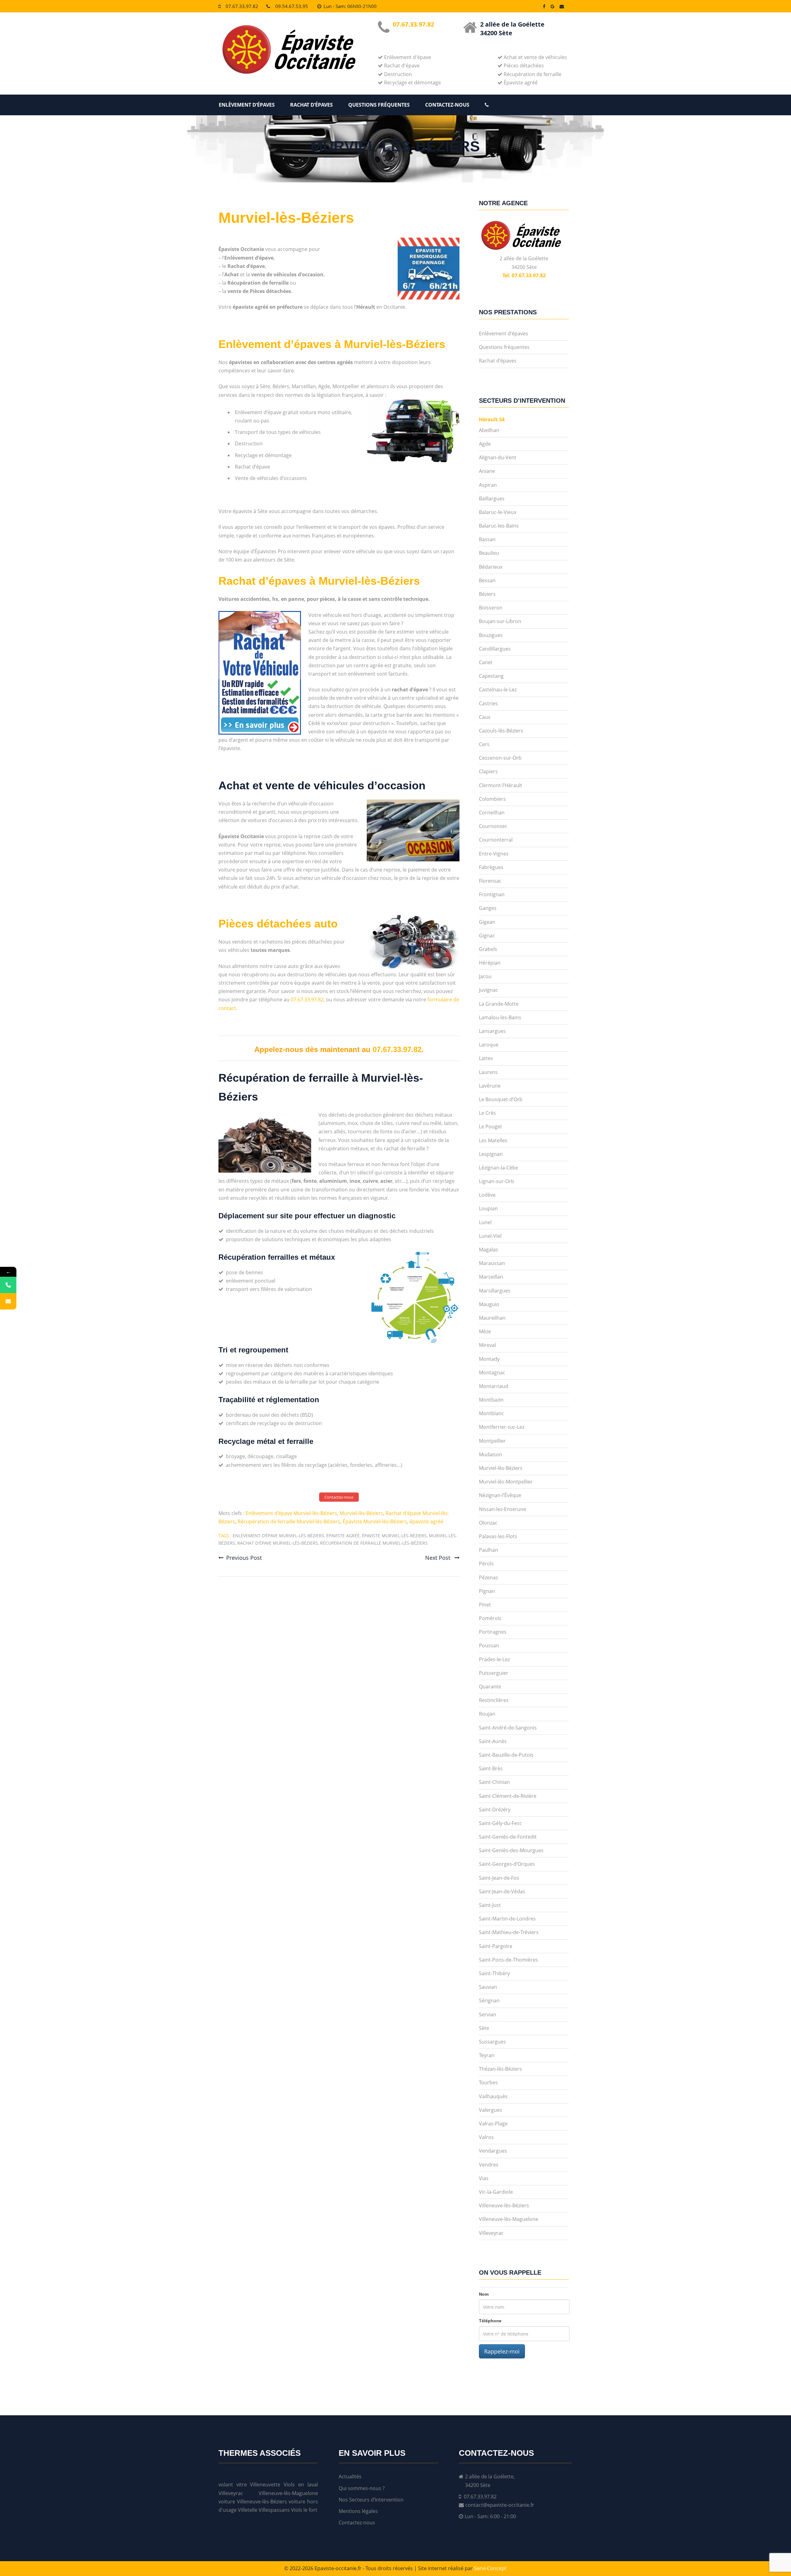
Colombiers (492, 799)
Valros (486, 2137)
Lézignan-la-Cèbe (499, 1168)
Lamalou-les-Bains (500, 1017)
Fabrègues (491, 867)
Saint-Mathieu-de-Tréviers (509, 1932)
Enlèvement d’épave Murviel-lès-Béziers (291, 1513)
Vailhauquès (493, 2096)
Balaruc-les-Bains (499, 526)
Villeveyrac (491, 2233)
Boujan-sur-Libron (500, 621)
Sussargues (492, 2042)
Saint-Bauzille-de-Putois (506, 1755)
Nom (484, 2294)
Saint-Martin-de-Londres (507, 1919)
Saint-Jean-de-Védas (502, 1891)
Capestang (491, 676)
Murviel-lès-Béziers (286, 218)
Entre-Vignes (494, 854)
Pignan (487, 1591)
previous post (244, 1558)
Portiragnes (493, 1632)
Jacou (485, 976)
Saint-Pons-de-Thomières (508, 1960)
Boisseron (491, 608)
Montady (489, 1359)
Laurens (488, 1072)
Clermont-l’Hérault (501, 785)
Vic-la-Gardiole (496, 2192)
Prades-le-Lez (494, 1659)
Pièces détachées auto (278, 924)
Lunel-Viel (490, 1236)
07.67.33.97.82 (242, 6)
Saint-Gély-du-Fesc (500, 1823)
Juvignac (489, 990)
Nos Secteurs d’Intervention (371, 2500)
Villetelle (248, 2510)
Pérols (486, 1564)
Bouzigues (491, 635)
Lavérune (490, 1086)
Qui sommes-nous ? (362, 2488)
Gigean (487, 922)
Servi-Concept (490, 2568)
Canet (486, 662)
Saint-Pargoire (496, 1946)
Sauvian (488, 1987)
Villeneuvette (265, 2485)
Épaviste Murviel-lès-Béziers (375, 1521)
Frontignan (492, 894)
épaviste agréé (426, 1521)
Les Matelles (493, 1140)
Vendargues (493, 2151)
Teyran (487, 2055)
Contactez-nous (447, 105)
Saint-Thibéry (494, 1973)
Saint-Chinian (494, 1782)
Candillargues (495, 649)
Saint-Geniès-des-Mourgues (511, 1850)
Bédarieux (491, 567)
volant (226, 2485)
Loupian (488, 1208)
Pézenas (489, 1577)
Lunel (485, 1222)
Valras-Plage (493, 2124)
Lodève (487, 1195)
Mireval (487, 1345)
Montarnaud (494, 1386)
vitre (242, 2485)
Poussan (489, 1645)
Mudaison (491, 1454)
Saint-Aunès (493, 1741)
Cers (484, 744)
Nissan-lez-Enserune (503, 1509)
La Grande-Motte (499, 1004)
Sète (484, 2028)
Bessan (487, 580)
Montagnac (492, 1373)
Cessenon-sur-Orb (500, 758)
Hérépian (490, 963)
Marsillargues (495, 1291)
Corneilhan (492, 813)
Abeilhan (489, 430)
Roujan (487, 1714)
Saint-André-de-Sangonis (508, 1728)
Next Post (438, 1558)
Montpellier (492, 1441)
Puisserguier (494, 1673)
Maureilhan (492, 1318)
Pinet (485, 1605)
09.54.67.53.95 (292, 6)
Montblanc (491, 1413)
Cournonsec (493, 826)
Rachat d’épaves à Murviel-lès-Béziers (319, 581)
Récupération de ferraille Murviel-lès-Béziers (289, 1521)
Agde (485, 444)
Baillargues (492, 499)
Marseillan (491, 1277)
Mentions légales (358, 2511)
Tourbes (488, 2082)
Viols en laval (301, 2485)
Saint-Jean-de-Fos (499, 1878)
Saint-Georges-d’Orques (507, 1864)
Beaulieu (489, 553)
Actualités (350, 2476)
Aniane (487, 471)
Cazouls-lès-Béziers (501, 731)
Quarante (490, 1687)
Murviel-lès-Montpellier (506, 1482)
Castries (488, 703)
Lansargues (492, 1031)
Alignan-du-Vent (498, 457)
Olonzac (488, 1523)
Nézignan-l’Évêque (500, 1495)
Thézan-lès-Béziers (500, 2069)
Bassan (487, 539)
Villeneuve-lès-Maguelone (509, 2219)
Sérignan (489, 2001)
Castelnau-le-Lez (498, 690)
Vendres (489, 2165)
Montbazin (491, 1400)
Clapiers (488, 771)
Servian (488, 2014)
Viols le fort (304, 2510)
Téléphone (490, 2321)
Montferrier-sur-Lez (502, 1427)
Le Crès (487, 1113)
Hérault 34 (492, 419)
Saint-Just (490, 1905)
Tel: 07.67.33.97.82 (524, 275)
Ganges (488, 908)
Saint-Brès (491, 1768)
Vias (484, 2178)
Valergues (491, 2110)
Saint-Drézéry (495, 1810)
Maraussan (492, 1263)
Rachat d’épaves (311, 105)
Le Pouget (491, 1127)
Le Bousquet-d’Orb (501, 1099)
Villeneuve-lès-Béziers (504, 2205)
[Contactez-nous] (8, 1301)
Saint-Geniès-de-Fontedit (508, 1837)
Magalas (489, 1250)
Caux (485, 717)
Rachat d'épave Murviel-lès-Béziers (278, 1543)
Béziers (487, 594)
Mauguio (489, 1304)
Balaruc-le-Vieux (498, 512)
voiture (227, 2502)
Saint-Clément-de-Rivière (508, 1796)
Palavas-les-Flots (498, 1536)
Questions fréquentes (379, 105)
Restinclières (494, 1700)
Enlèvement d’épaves (247, 105)
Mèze (485, 1331)
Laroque (489, 1045)
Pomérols (490, 1618)
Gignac (487, 936)
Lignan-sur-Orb (497, 1181)
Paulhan (489, 1550)
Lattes (486, 1058)
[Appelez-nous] (8, 1285)
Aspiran (488, 485)
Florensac (490, 881)
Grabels (488, 949)
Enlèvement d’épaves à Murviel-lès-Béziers (332, 344)
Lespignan (491, 1154)
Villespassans (274, 2510)
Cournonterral (496, 840)
